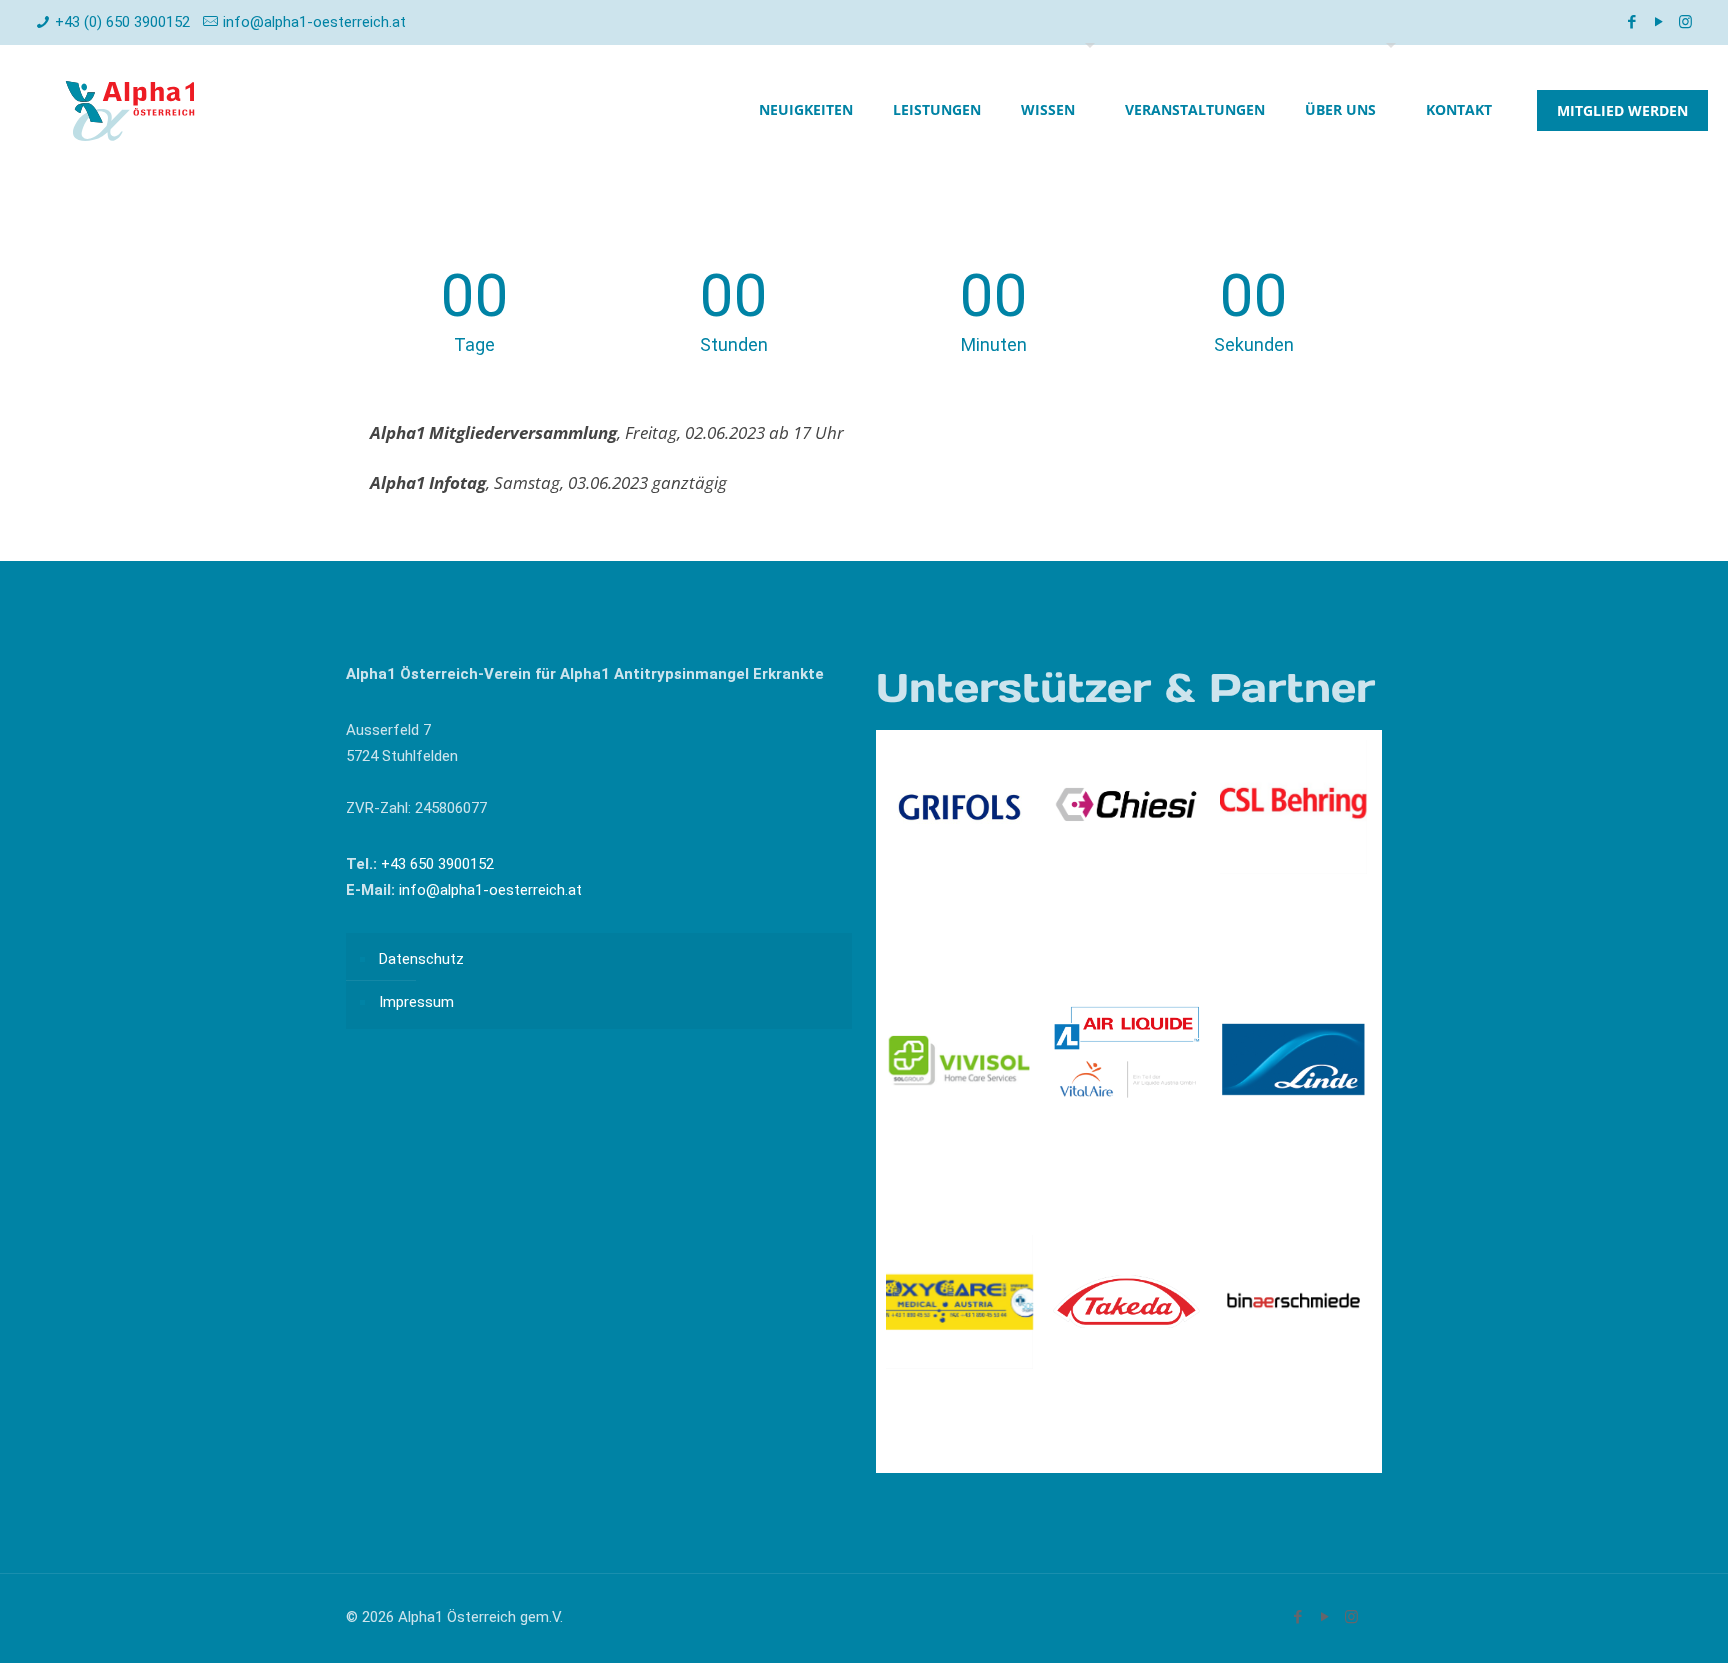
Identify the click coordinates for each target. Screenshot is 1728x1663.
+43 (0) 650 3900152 (122, 22)
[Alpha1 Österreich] (130, 110)
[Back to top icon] (1632, 1622)
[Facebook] (1631, 22)
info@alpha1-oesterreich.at (314, 22)
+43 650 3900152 (435, 864)
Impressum (416, 1002)
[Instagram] (1685, 22)
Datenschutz (421, 959)
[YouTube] (1658, 22)
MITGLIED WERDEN (1622, 110)
